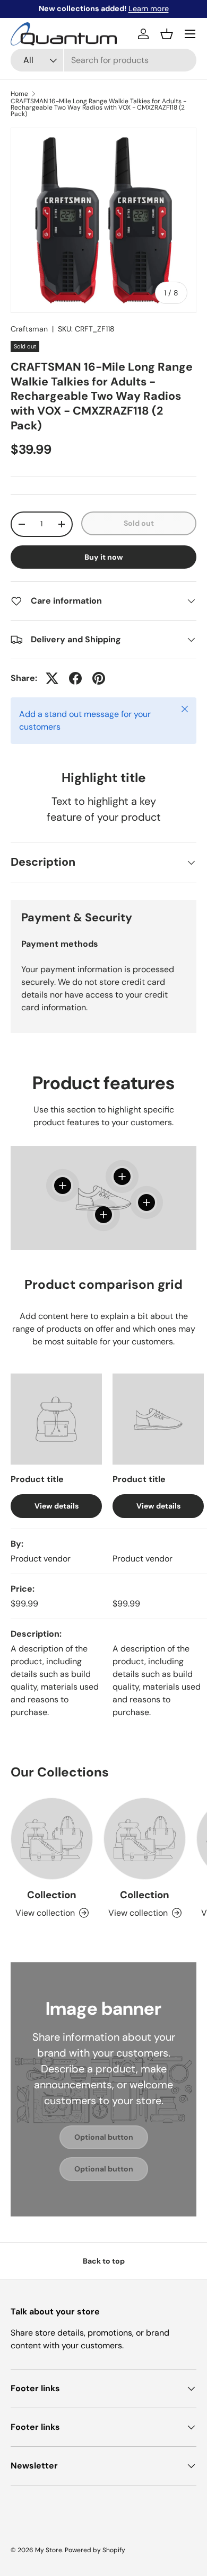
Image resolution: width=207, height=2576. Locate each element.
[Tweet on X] (52, 678)
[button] (167, 34)
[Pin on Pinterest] (99, 678)
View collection (45, 1913)
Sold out (139, 523)
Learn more (149, 8)
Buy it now (104, 557)
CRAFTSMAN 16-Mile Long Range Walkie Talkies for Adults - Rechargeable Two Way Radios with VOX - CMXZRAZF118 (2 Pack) (98, 107)
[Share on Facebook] (75, 678)
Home (19, 94)
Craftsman (29, 329)
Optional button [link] (104, 2137)
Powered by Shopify (95, 2550)
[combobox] (103, 60)
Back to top (104, 2261)
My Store (49, 2550)
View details (57, 1506)
